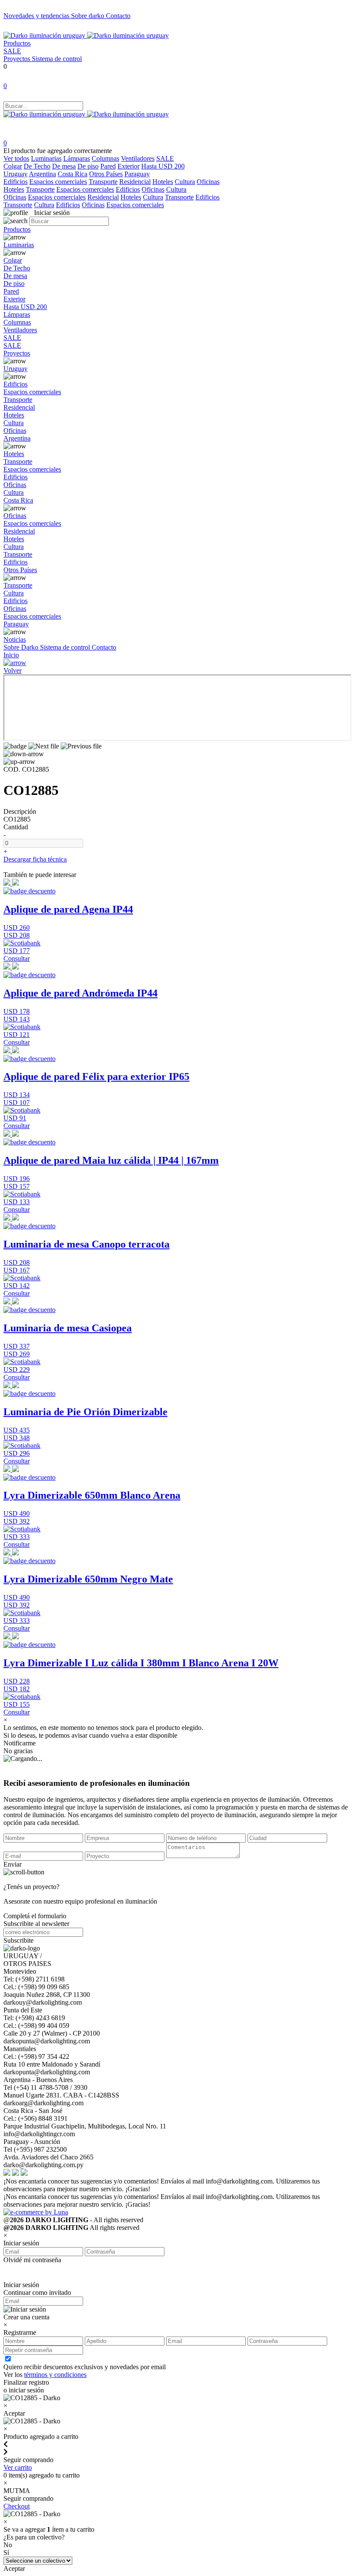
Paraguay (137, 174)
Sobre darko (88, 16)
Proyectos (18, 59)
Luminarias (46, 158)
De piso (88, 166)
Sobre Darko (22, 647)
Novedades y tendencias (37, 16)
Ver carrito (18, 2467)
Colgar (13, 166)
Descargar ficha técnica (35, 859)
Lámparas (77, 158)
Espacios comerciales (58, 182)
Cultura (185, 182)
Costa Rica (73, 174)
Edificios (15, 182)
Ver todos (16, 158)
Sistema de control (57, 59)
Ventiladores (138, 158)
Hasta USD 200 (163, 166)
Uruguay (15, 174)
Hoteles (163, 182)
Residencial (135, 182)
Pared (108, 166)
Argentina (42, 174)
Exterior (129, 166)
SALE (12, 51)
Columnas (105, 158)
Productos (17, 43)
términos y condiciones (55, 2375)
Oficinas (208, 182)
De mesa (64, 166)
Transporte (103, 182)
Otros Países (106, 174)
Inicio (11, 655)
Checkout (17, 2506)
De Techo (37, 166)
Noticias (15, 639)
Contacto (118, 16)
